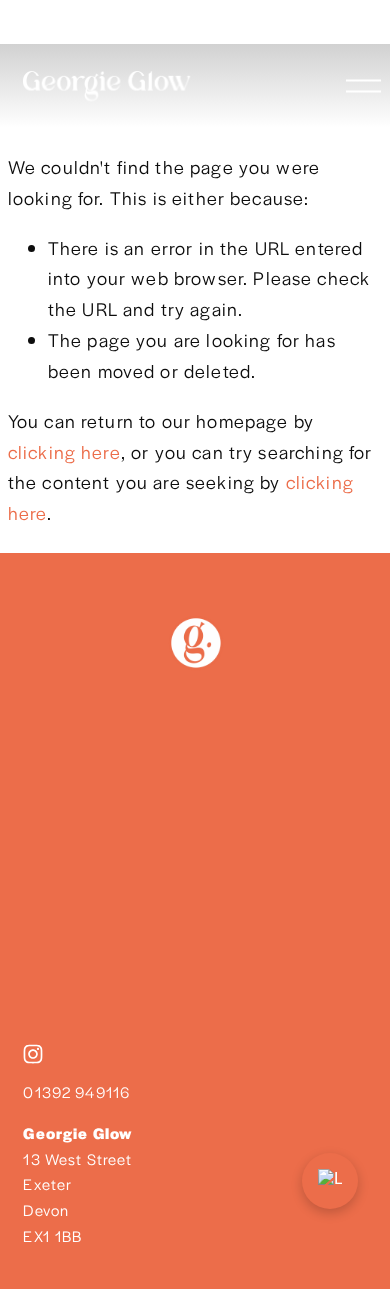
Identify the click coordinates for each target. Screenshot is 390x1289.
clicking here (64, 451)
